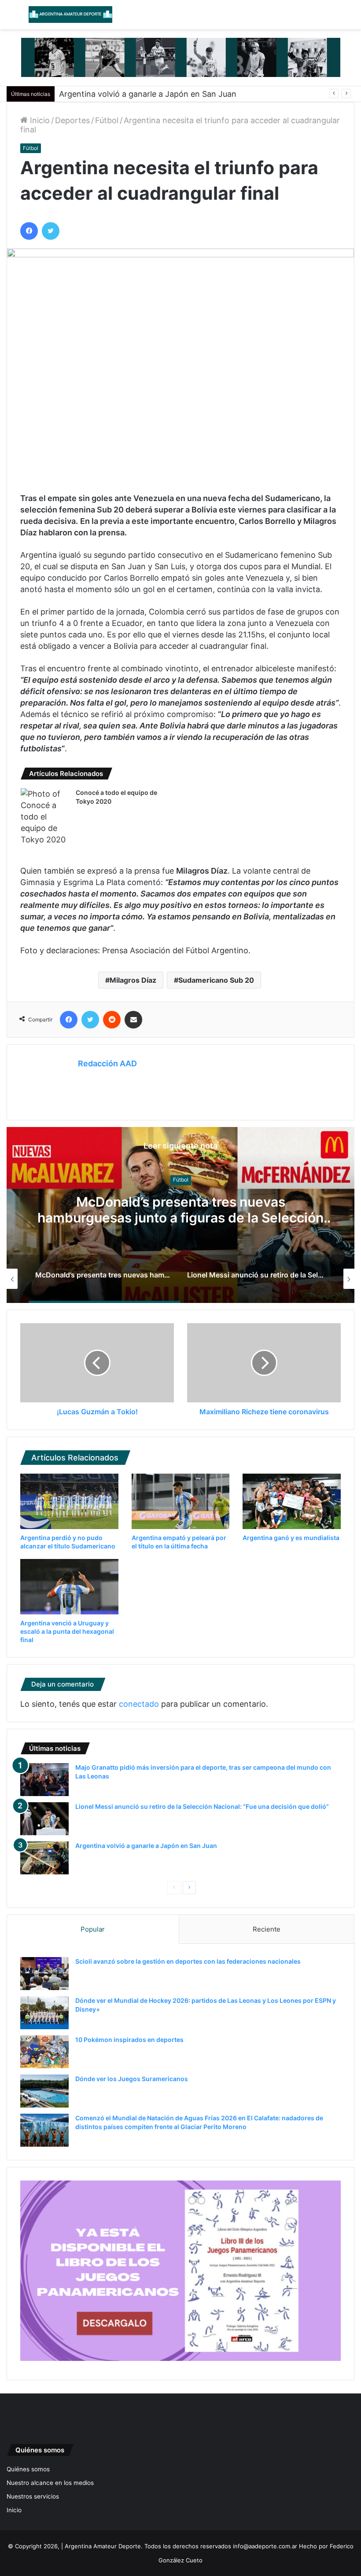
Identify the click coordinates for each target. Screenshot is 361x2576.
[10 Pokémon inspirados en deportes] (44, 2052)
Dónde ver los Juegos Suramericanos (132, 2079)
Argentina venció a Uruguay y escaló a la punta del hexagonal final (67, 1631)
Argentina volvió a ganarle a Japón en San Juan (148, 94)
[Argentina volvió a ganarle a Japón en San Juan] (44, 1858)
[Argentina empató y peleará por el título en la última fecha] (181, 1501)
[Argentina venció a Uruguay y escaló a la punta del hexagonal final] (69, 1587)
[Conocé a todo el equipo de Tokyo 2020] (45, 817)
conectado (139, 1704)
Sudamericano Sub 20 (216, 980)
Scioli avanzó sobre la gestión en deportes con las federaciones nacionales (188, 1961)
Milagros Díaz (133, 980)
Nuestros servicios (33, 2496)
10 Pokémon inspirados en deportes (129, 2040)
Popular (93, 1929)
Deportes (72, 120)
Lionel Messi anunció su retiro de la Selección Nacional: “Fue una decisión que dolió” (181, 1210)
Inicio (39, 120)
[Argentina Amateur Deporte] (70, 15)
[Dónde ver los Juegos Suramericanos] (44, 2091)
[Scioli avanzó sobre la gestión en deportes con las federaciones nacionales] (44, 1974)
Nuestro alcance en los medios (50, 2483)
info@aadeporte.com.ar (265, 2546)
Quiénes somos (28, 2469)
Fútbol (107, 120)
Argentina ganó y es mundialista (291, 1538)
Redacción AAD (107, 1063)
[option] (180, 1215)
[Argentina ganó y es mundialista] (292, 1501)
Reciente (267, 1929)
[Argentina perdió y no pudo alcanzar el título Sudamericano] (69, 1501)
